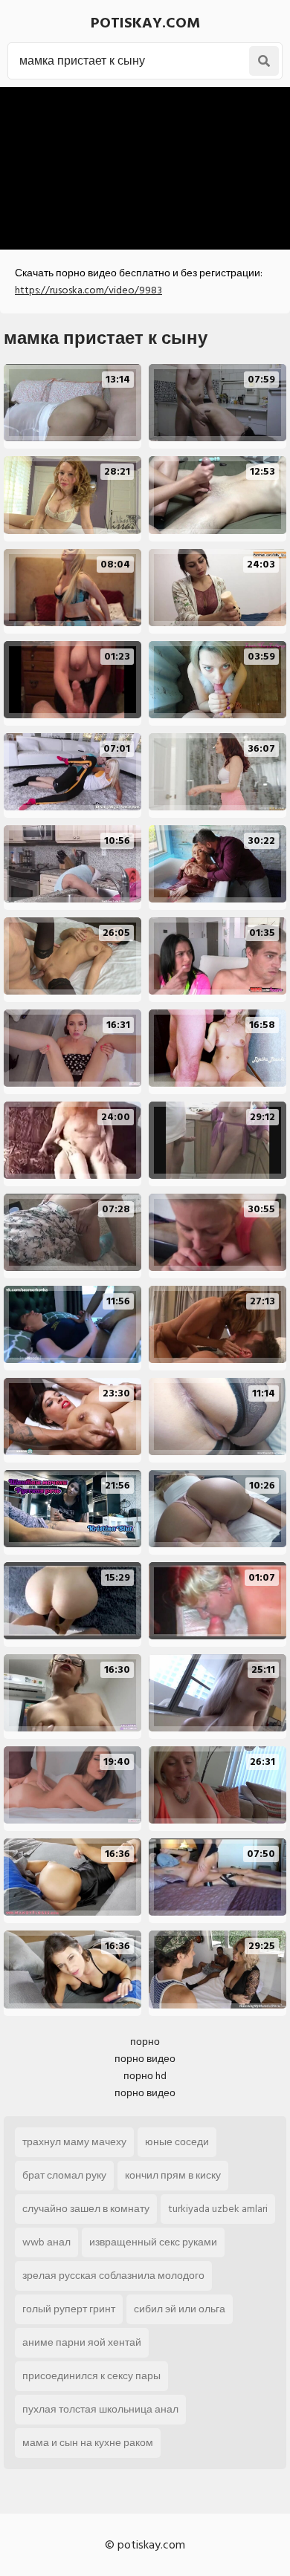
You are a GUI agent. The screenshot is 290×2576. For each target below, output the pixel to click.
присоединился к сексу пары (91, 2376)
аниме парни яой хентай (82, 2342)
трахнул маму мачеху (74, 2142)
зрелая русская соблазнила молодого (113, 2276)
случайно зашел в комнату (86, 2209)
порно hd (145, 2076)
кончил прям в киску (173, 2175)
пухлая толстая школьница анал (100, 2409)
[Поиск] (264, 61)
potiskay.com (145, 23)
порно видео (145, 2059)
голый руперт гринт (69, 2309)
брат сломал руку (64, 2175)
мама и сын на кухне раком (88, 2443)
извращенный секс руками (153, 2242)
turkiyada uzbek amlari (218, 2209)
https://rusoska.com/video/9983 (88, 290)
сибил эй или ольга (180, 2309)
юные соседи (177, 2142)
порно (145, 2042)
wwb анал (46, 2242)
